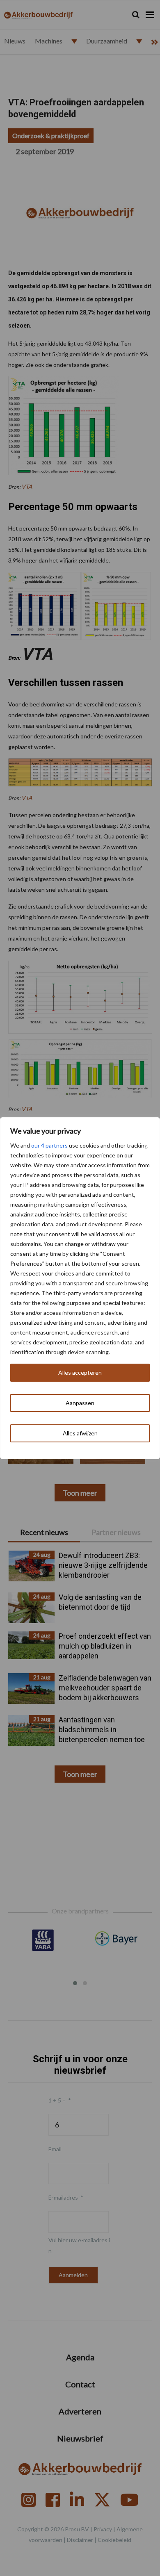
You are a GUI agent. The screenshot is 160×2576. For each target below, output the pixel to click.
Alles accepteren (80, 1372)
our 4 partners (49, 1145)
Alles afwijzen (80, 1433)
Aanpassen (80, 1403)
